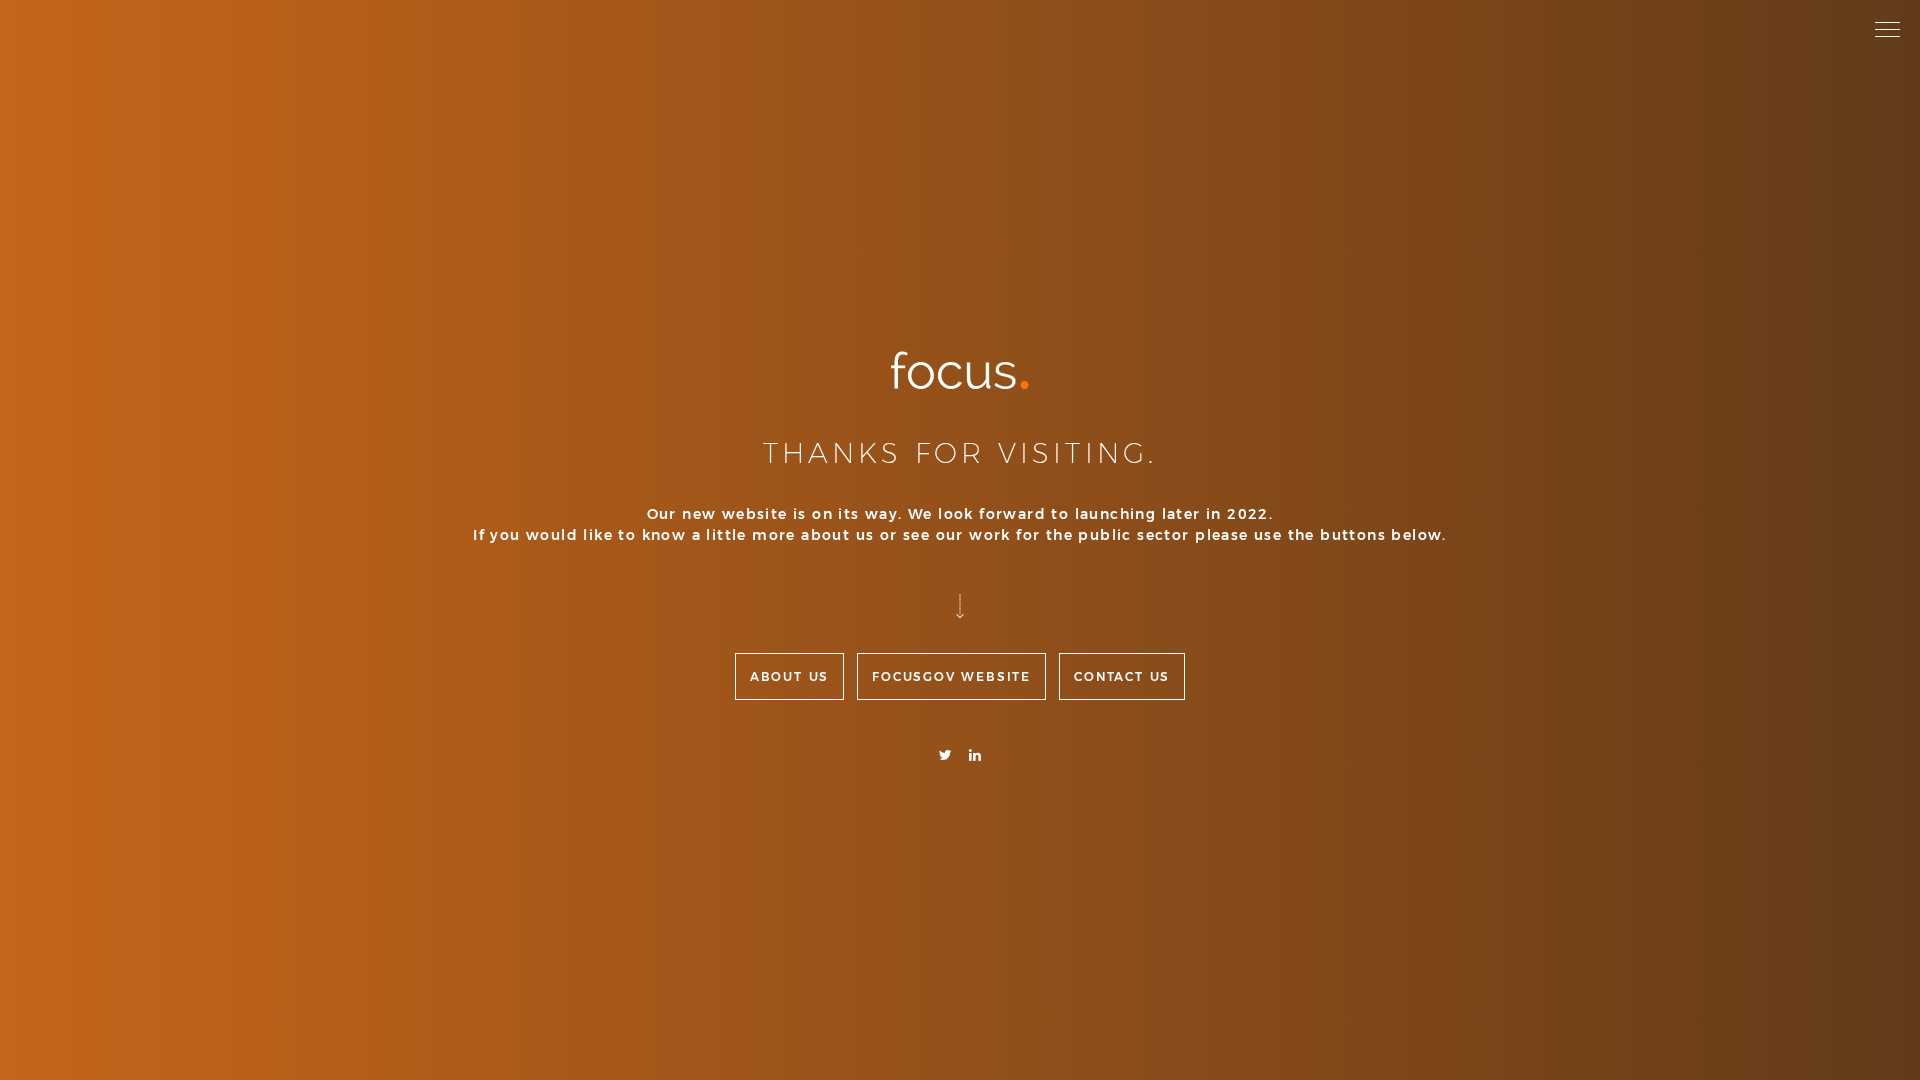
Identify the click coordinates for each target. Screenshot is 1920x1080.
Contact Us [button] (1122, 676)
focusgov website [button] (951, 676)
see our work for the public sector (1046, 535)
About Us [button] (789, 676)
